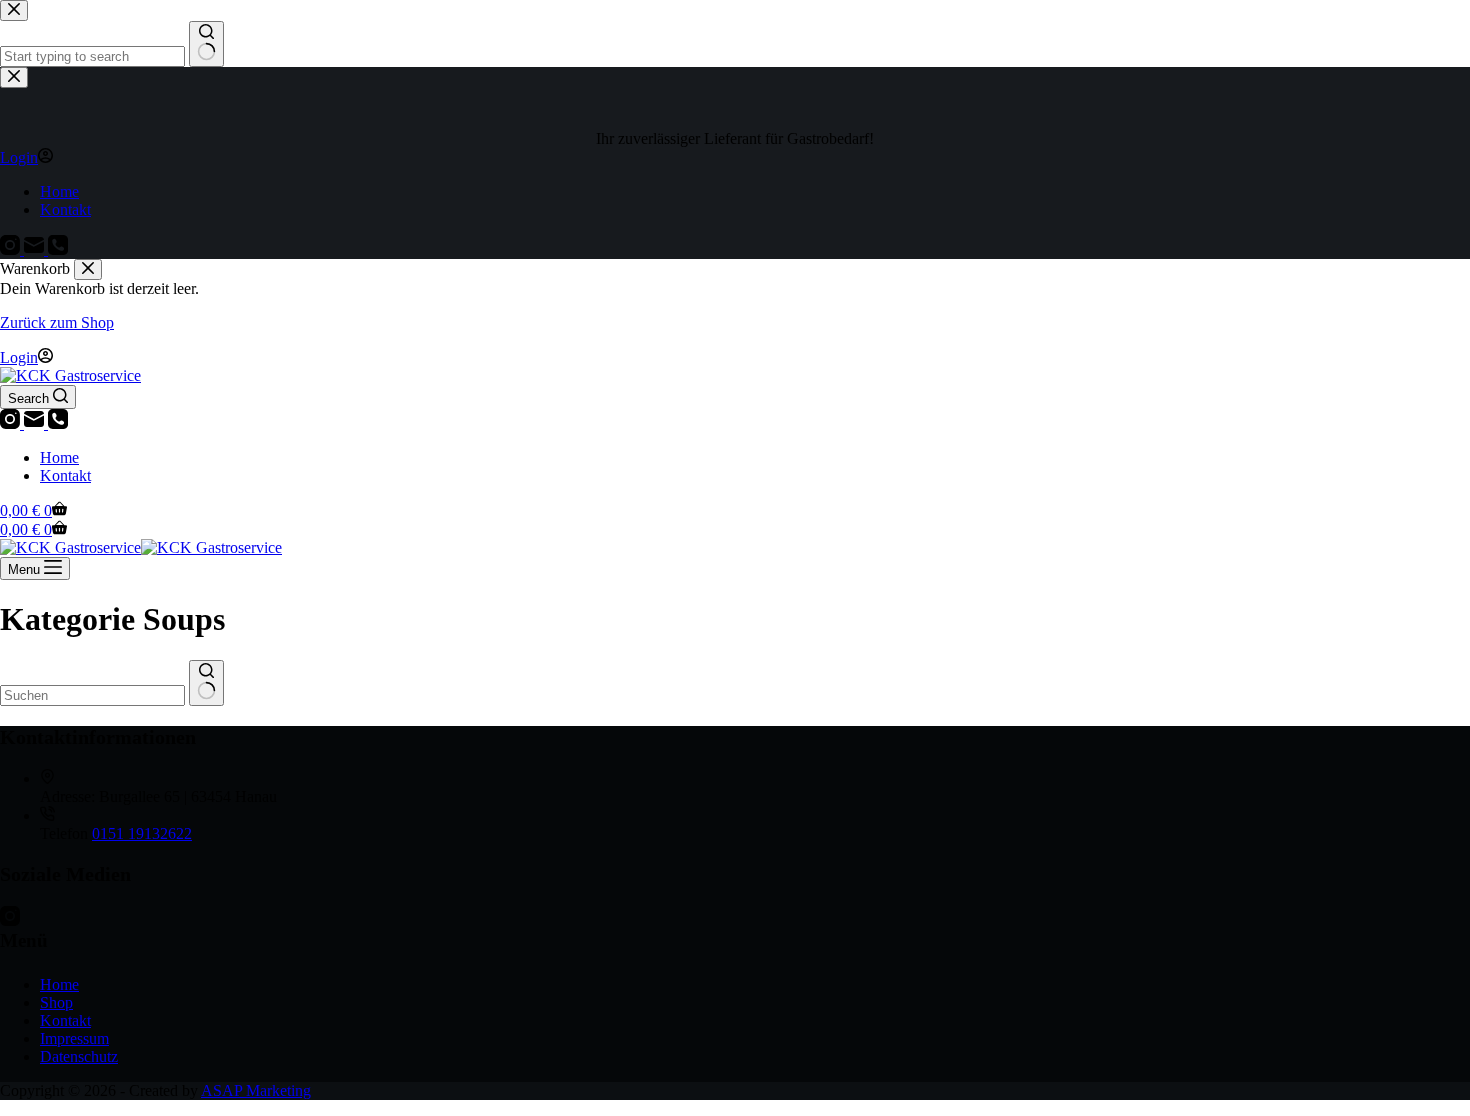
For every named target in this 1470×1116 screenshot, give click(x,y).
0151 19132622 (142, 833)
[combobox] (92, 695)
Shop (56, 1002)
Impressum (74, 1038)
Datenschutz (79, 1056)
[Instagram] (12, 423)
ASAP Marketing (256, 1090)
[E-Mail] (36, 423)
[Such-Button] (206, 683)
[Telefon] (58, 423)
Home (59, 457)
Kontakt (65, 475)
